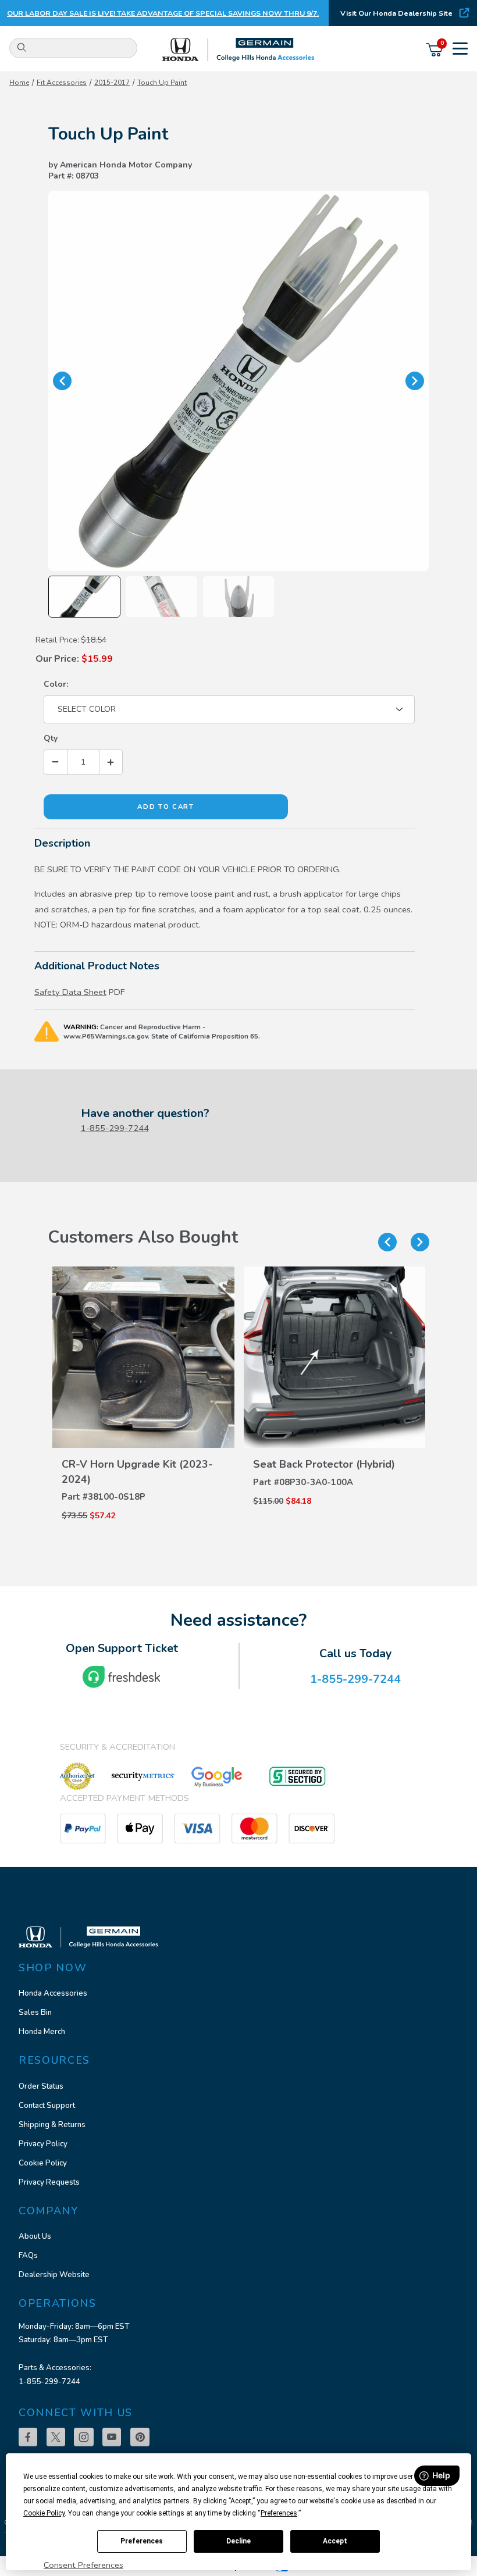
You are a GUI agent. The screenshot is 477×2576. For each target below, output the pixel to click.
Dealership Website (54, 2275)
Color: (56, 684)
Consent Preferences (83, 2565)
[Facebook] (28, 2437)
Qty (51, 738)
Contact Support (47, 2106)
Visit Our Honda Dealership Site (396, 13)
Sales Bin (35, 2013)
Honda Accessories (53, 1993)
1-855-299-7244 (115, 1128)
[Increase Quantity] (111, 762)
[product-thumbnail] (143, 1357)
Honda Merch (42, 2032)
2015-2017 (112, 83)
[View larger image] (238, 381)
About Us (35, 2236)
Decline (238, 2541)
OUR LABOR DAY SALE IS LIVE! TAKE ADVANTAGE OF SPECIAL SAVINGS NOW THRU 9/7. (163, 13)
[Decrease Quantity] (56, 762)
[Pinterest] (140, 2437)
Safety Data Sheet (70, 992)
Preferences (142, 2541)
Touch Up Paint (162, 83)
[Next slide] (420, 1242)
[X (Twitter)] (56, 2437)
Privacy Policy (43, 2144)
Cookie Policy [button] (44, 2513)
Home (19, 83)
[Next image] (415, 381)
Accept (335, 2541)
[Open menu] (460, 50)
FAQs (28, 2256)
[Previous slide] (387, 1242)
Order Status (41, 2086)
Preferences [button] (279, 2513)
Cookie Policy (43, 2163)
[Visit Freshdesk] (122, 1677)
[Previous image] (62, 381)
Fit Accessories (62, 83)
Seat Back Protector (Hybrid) (324, 1464)
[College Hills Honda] (239, 50)
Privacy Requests (49, 2182)
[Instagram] (84, 2437)
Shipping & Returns (52, 2125)
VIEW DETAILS (143, 1450)
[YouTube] (112, 2437)
